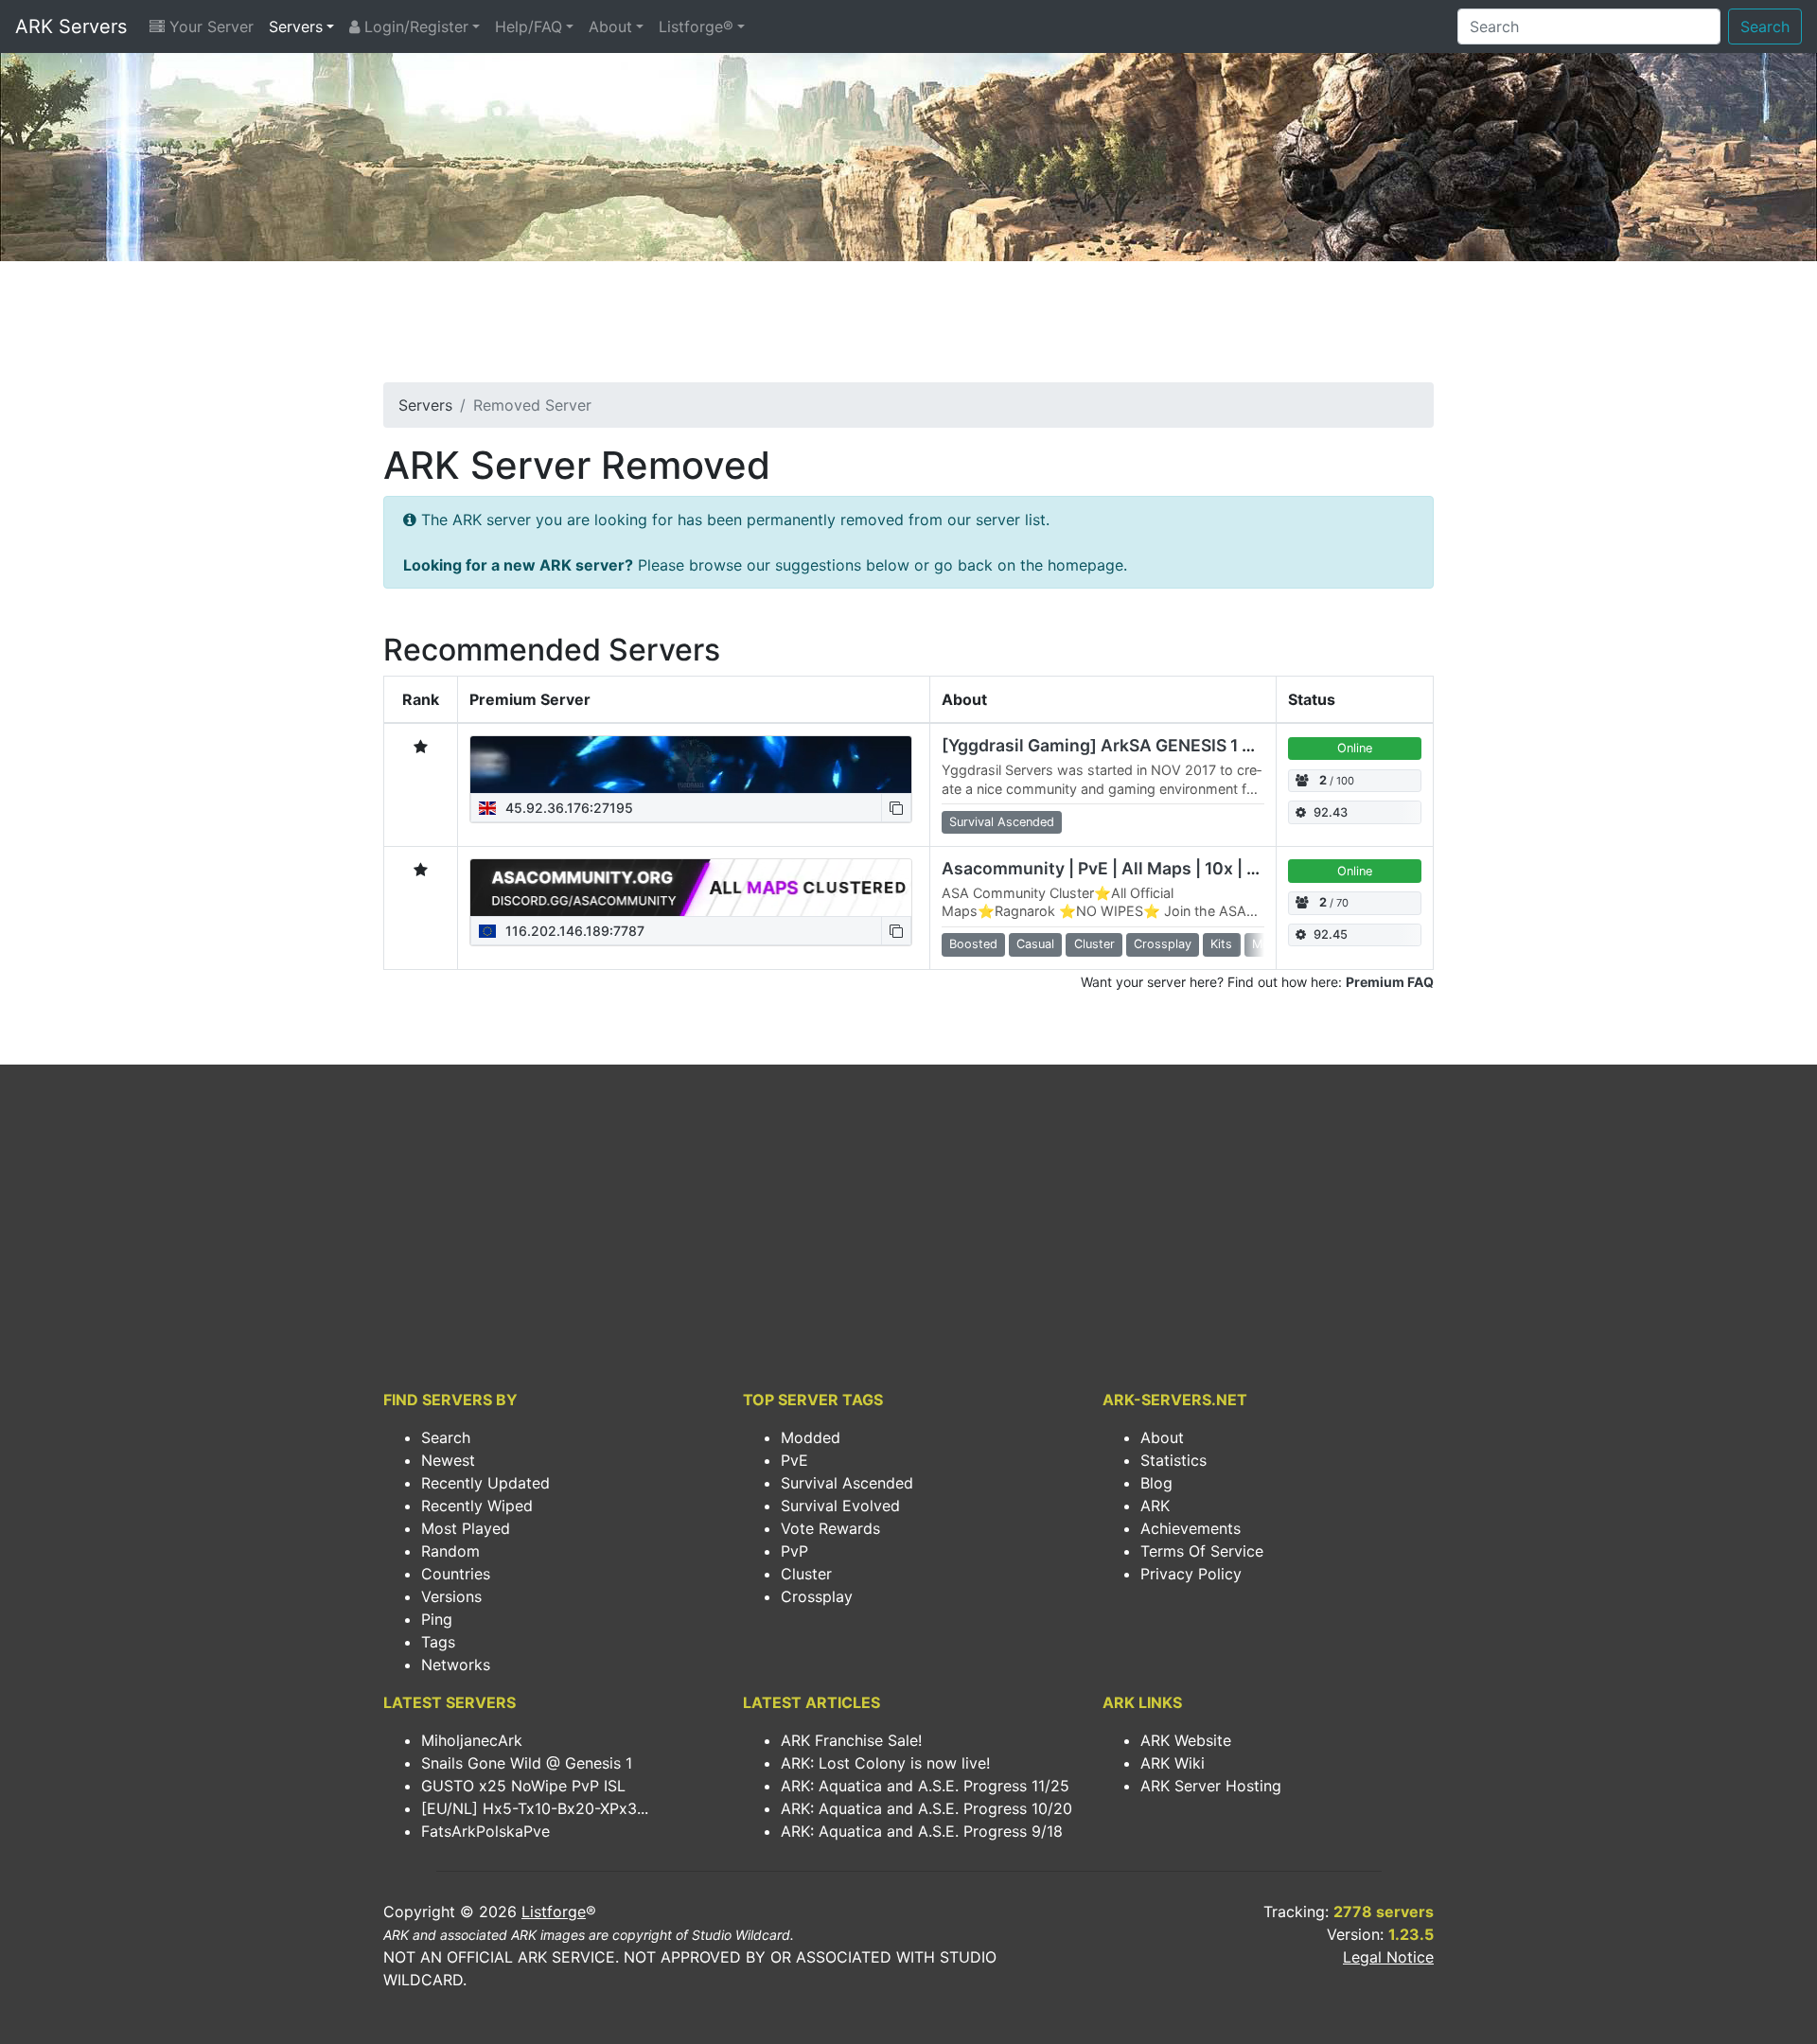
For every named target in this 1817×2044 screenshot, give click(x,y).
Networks (456, 1665)
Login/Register (414, 26)
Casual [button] (1035, 944)
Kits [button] (1221, 944)
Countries (456, 1574)
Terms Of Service (1202, 1551)
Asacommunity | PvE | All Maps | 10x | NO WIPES (1135, 868)
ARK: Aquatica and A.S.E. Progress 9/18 (922, 1831)
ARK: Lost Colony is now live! (885, 1763)
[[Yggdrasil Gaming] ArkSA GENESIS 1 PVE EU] (691, 765)
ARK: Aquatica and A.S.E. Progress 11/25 (925, 1786)
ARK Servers (71, 26)
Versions (451, 1596)
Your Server (209, 26)
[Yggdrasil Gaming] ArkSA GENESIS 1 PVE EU (1121, 745)
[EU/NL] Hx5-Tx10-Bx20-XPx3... (535, 1808)
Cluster (806, 1574)
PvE (794, 1460)
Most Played (466, 1528)
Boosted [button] (973, 944)
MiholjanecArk (472, 1740)
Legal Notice (1388, 1957)
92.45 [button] (1331, 934)
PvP (794, 1551)
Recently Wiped (477, 1506)
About (610, 26)
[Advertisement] (908, 327)
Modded (811, 1437)
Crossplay (817, 1596)
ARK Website (1186, 1740)
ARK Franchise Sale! (851, 1740)
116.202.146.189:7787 (573, 931)
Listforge (554, 1912)
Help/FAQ (529, 26)
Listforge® (696, 26)
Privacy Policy (1191, 1574)
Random (450, 1551)
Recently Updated (485, 1483)
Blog (1156, 1483)
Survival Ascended (847, 1483)
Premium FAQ (1390, 982)
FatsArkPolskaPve (485, 1831)
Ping (437, 1619)
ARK (1155, 1506)
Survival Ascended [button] (1002, 822)
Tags (438, 1642)
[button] (896, 808)
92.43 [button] (1331, 812)
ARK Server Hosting (1211, 1786)
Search (1765, 26)
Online (1355, 748)
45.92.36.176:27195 (567, 808)
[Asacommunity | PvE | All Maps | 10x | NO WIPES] (691, 888)
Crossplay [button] (1163, 944)
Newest (448, 1460)
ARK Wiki (1173, 1763)
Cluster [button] (1094, 944)
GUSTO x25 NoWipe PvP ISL (523, 1786)
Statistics (1173, 1460)
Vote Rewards (830, 1528)
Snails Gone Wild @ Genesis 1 (527, 1763)
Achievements (1191, 1528)
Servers (296, 26)
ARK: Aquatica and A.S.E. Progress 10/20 (926, 1808)
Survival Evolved (840, 1506)
